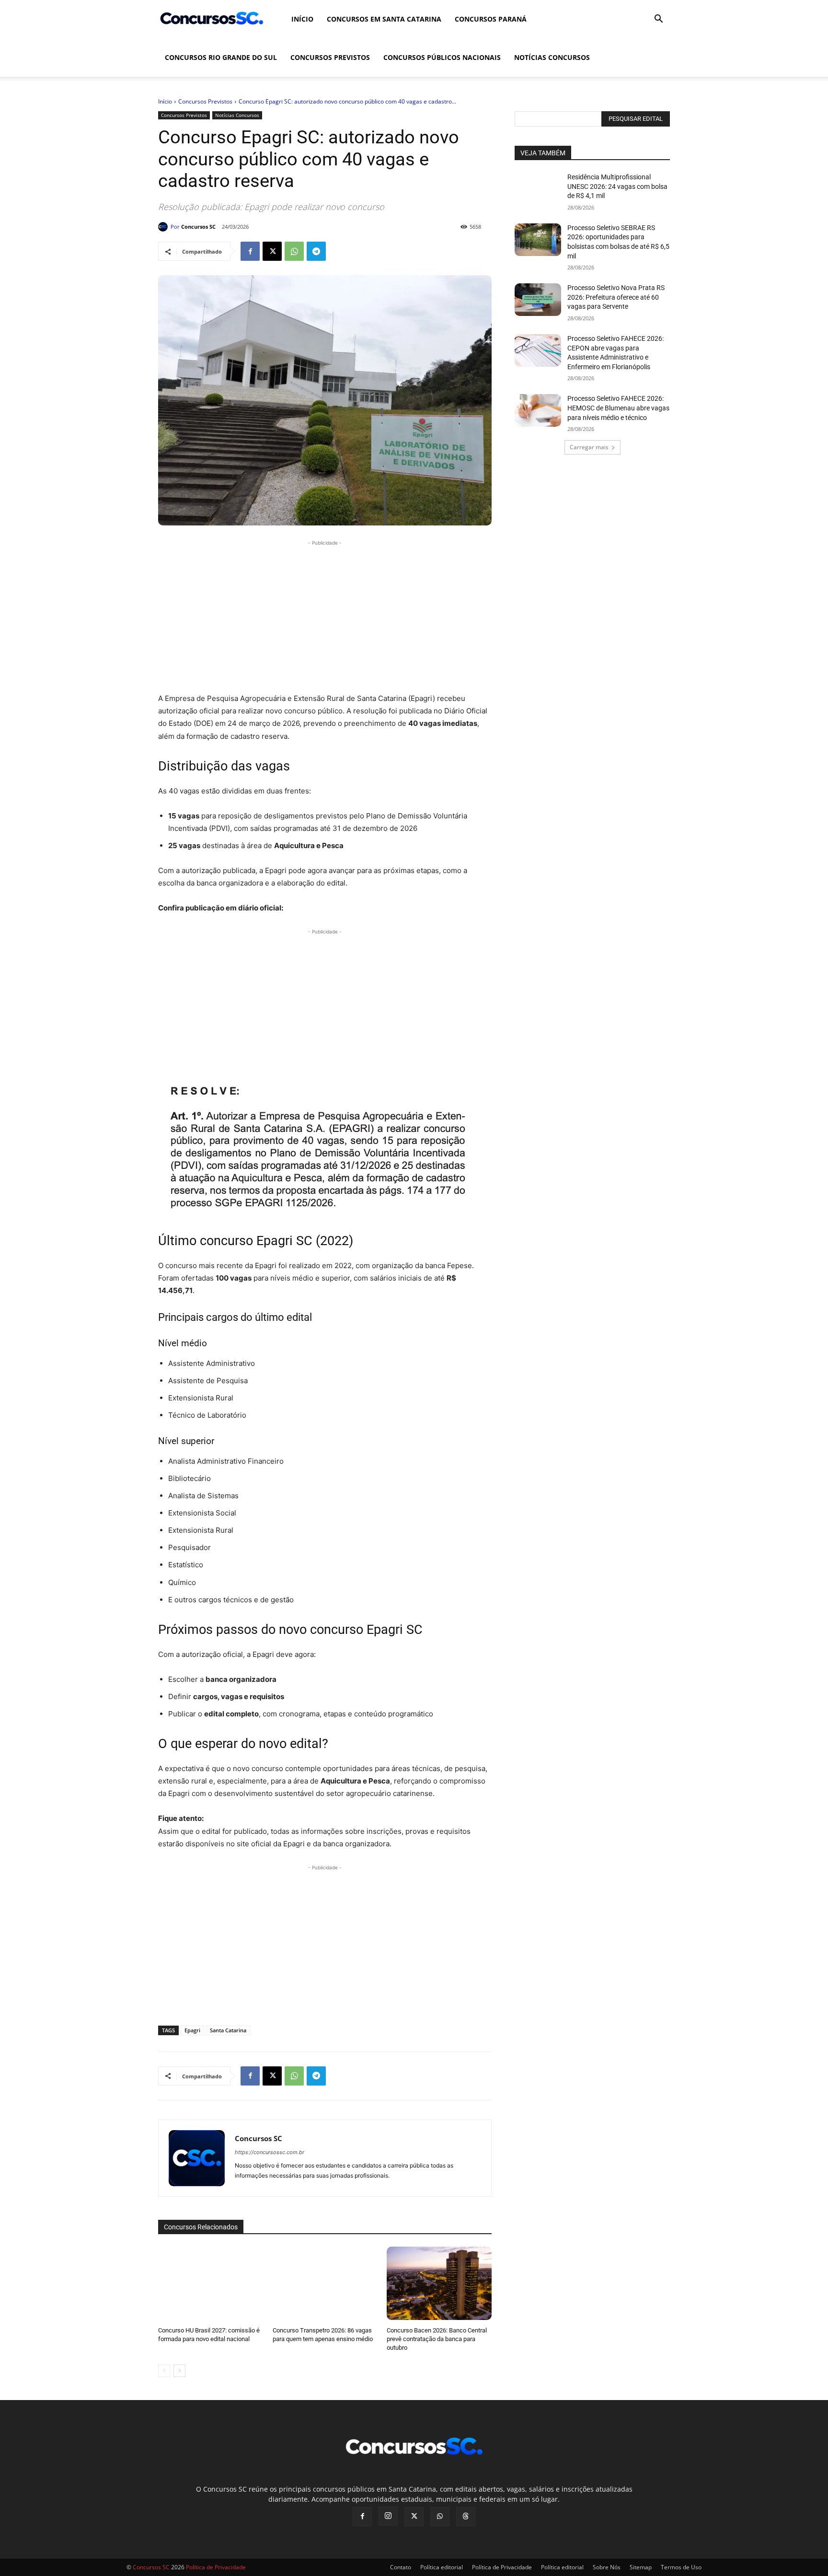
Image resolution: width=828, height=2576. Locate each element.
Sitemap (641, 2567)
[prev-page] (164, 2371)
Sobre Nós (607, 2567)
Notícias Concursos (552, 57)
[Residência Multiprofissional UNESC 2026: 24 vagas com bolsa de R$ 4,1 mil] (538, 189)
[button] (658, 20)
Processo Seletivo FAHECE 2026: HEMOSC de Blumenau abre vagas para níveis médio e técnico (618, 408)
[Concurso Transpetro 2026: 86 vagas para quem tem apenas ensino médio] (325, 2283)
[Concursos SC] (164, 227)
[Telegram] (316, 251)
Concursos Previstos (330, 57)
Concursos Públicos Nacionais (442, 57)
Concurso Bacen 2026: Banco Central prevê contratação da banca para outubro (437, 2339)
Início (302, 19)
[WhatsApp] (294, 251)
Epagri (192, 2030)
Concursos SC (198, 227)
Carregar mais (589, 447)
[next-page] (179, 2371)
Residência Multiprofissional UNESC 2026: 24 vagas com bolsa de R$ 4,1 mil (617, 186)
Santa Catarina (228, 2030)
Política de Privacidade (502, 2567)
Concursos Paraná (491, 19)
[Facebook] (250, 251)
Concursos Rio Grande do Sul (221, 57)
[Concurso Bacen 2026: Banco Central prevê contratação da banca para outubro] (439, 2283)
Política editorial (442, 2567)
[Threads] (466, 2517)
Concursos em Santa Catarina (384, 19)
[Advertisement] (325, 615)
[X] (272, 251)
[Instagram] (388, 2516)
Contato (401, 2567)
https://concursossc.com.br (270, 2152)
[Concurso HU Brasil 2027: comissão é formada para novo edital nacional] (211, 2283)
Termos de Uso (681, 2567)
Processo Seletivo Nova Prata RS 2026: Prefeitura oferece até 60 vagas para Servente (616, 297)
